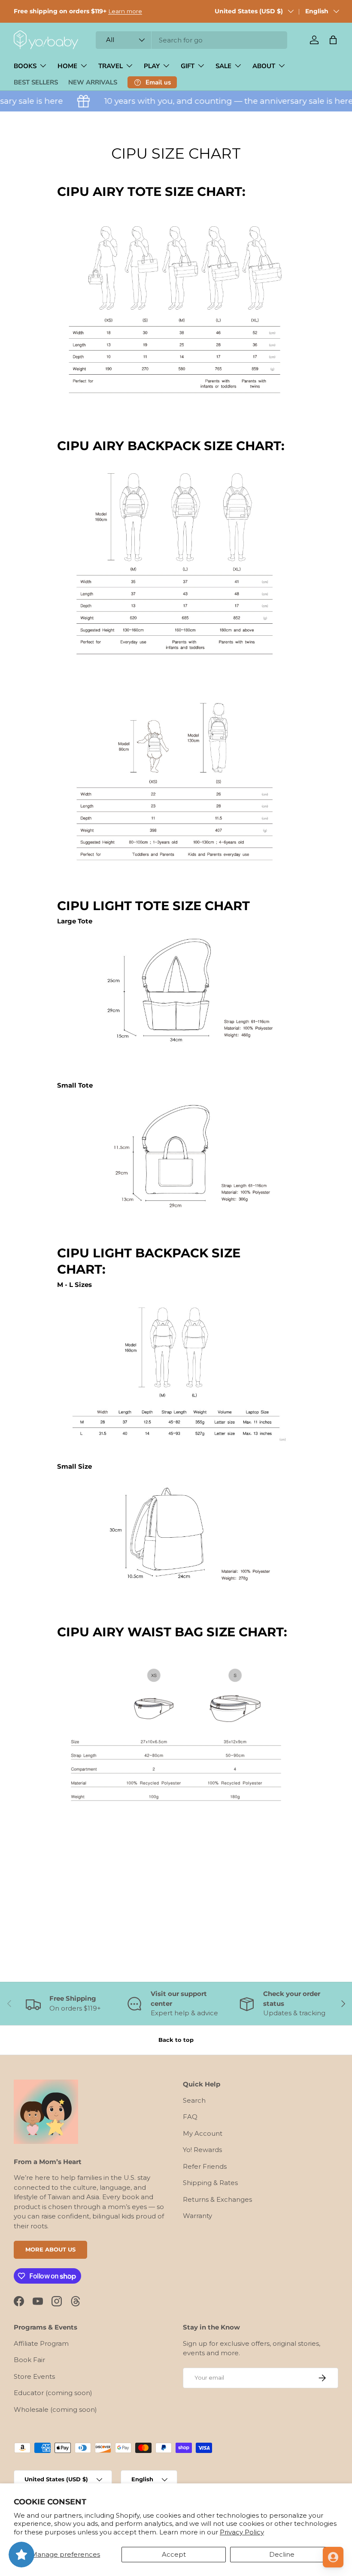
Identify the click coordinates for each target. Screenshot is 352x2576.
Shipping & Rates (210, 2183)
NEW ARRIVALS (93, 82)
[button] (333, 40)
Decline (282, 2554)
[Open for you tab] (333, 2557)
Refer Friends (205, 2166)
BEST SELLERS (36, 82)
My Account (203, 2133)
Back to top (176, 2040)
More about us (50, 2249)
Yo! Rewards (202, 2150)
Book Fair (29, 2360)
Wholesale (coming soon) (55, 2409)
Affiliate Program (41, 2343)
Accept (174, 2554)
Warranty (197, 2216)
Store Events (34, 2376)
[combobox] (191, 40)
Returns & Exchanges (217, 2199)
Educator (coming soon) (53, 2393)
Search (194, 2100)
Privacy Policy (242, 2532)
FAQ (190, 2117)
